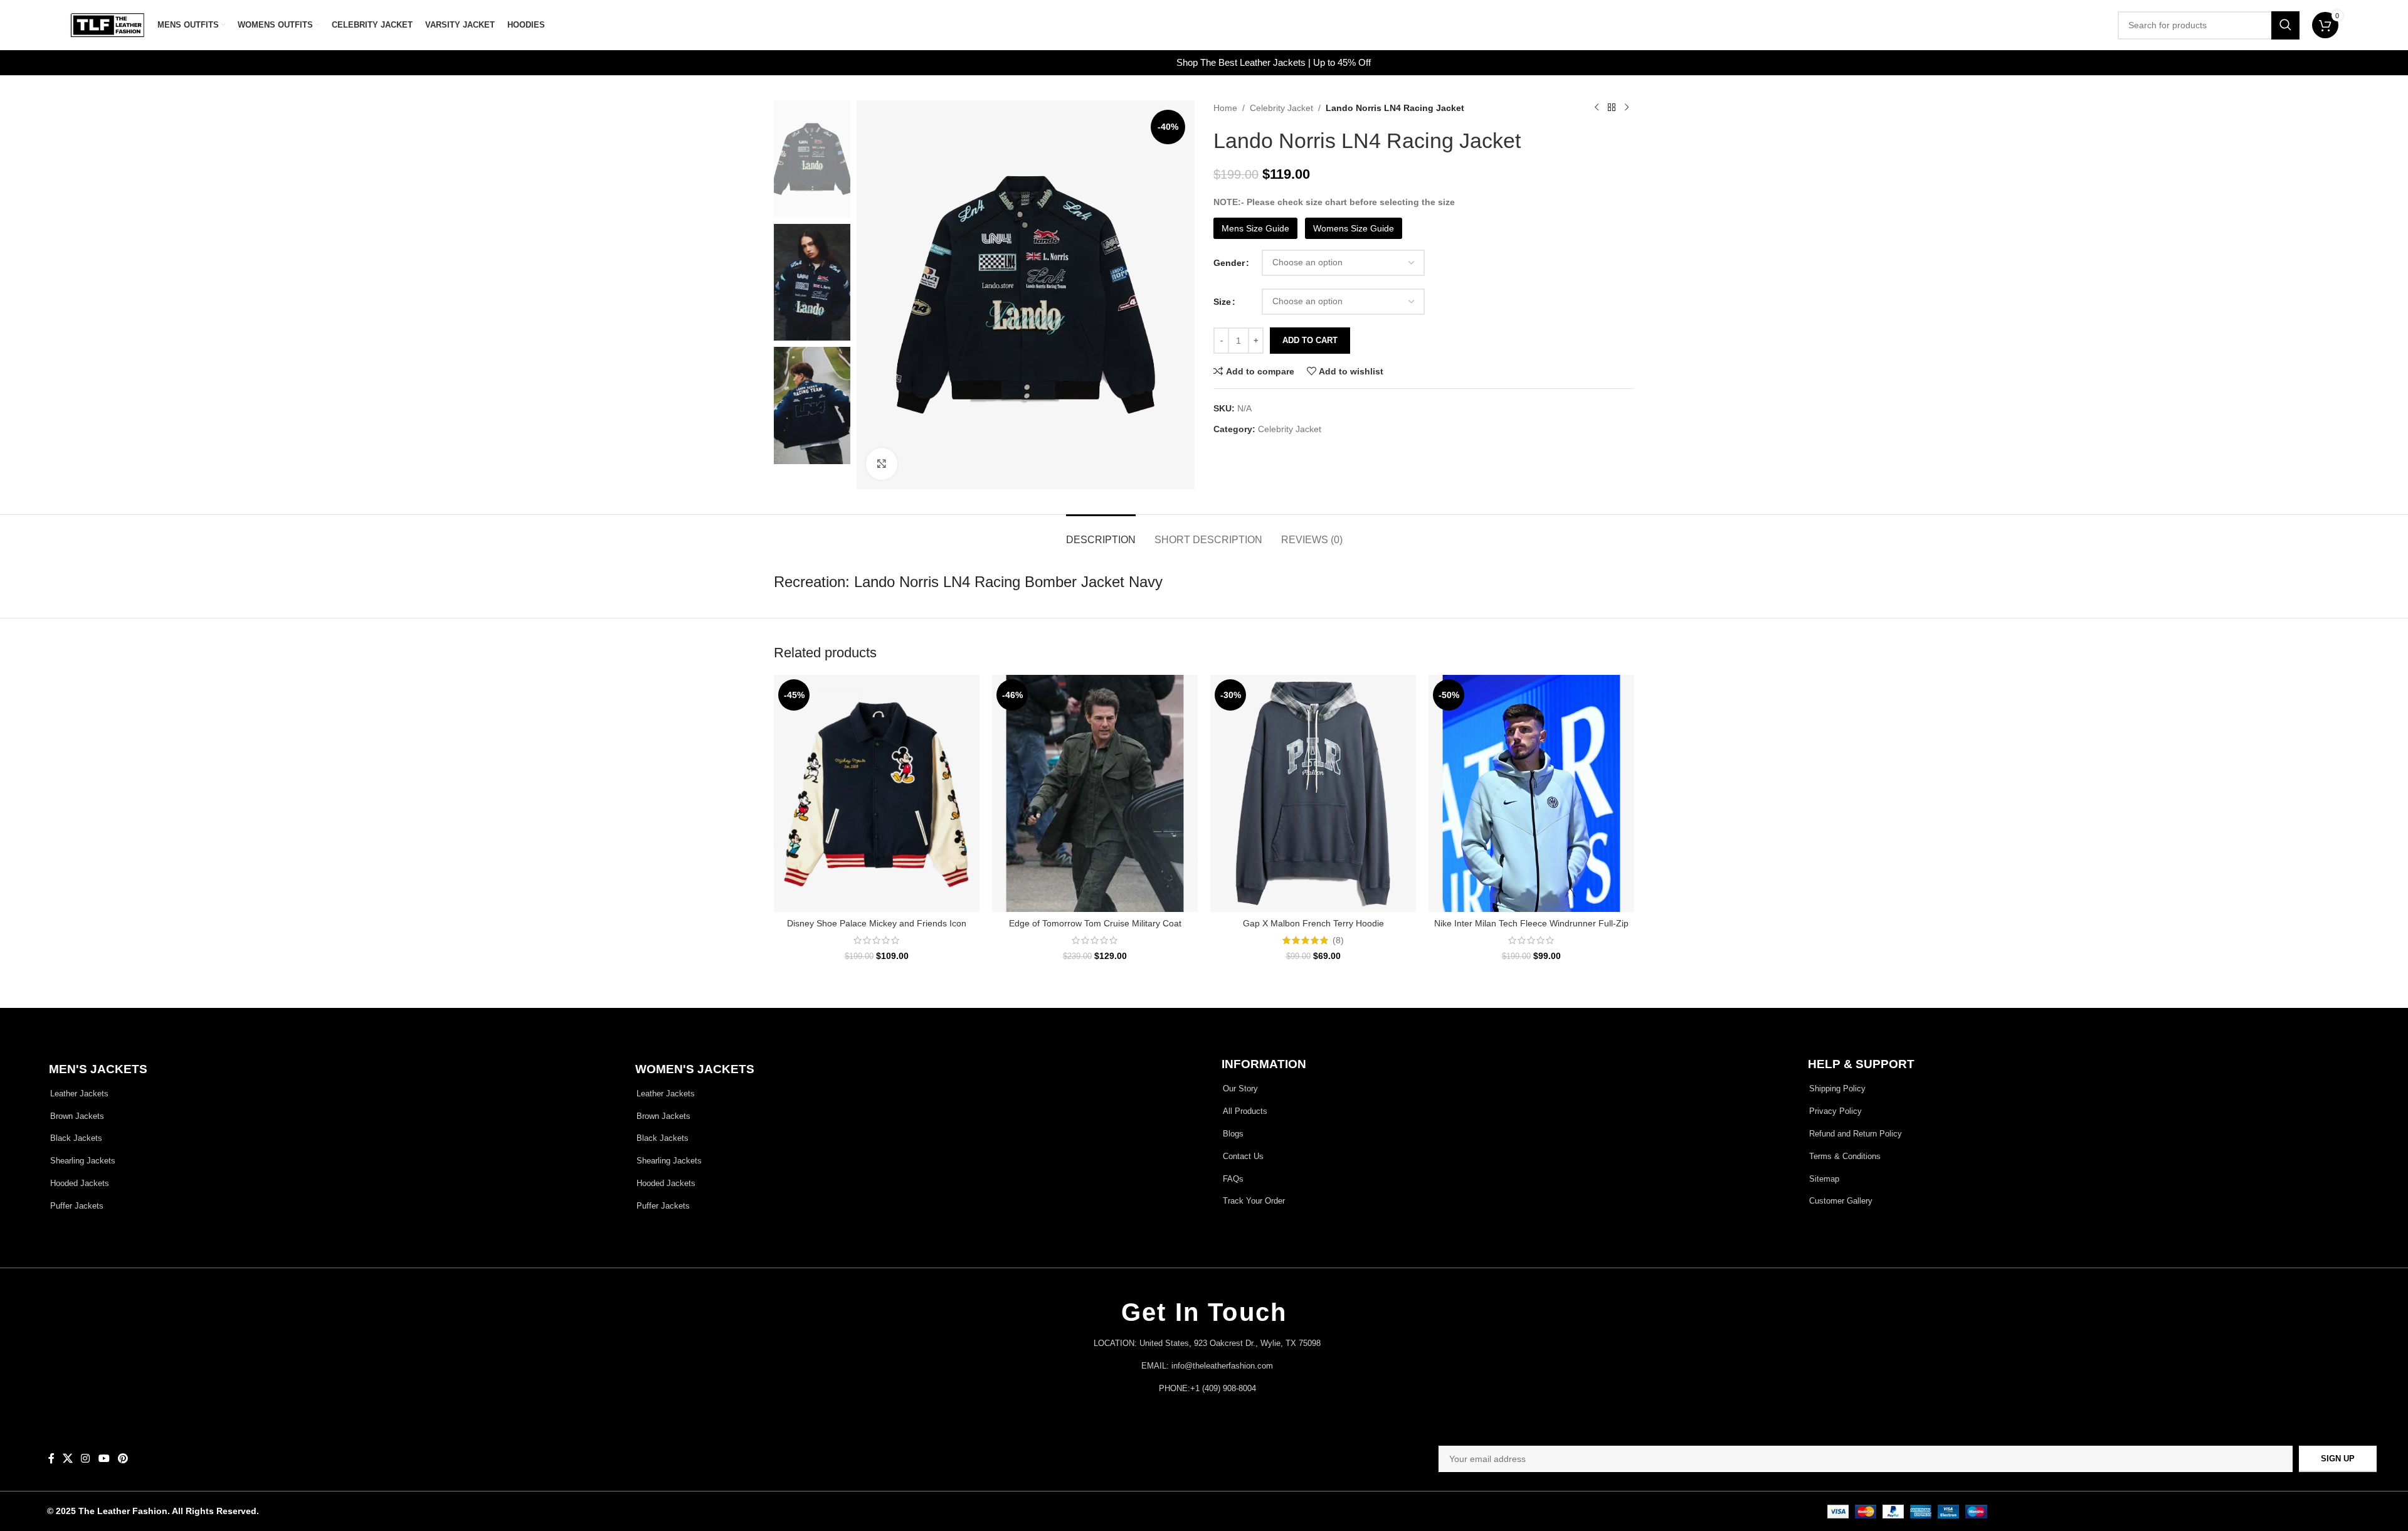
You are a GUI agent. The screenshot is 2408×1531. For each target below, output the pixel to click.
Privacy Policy (1275, 823)
